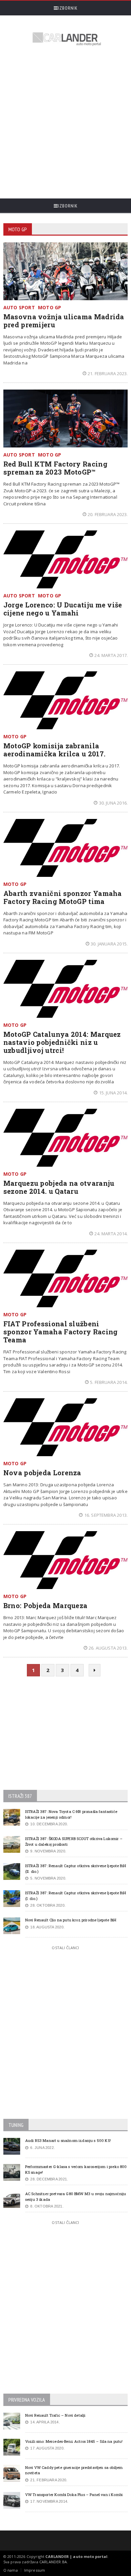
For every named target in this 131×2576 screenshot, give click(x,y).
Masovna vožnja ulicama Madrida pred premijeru (64, 321)
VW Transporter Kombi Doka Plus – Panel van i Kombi (74, 2495)
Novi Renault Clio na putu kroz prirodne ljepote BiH (71, 1920)
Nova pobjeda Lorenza (42, 1473)
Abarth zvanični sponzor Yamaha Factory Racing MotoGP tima (63, 897)
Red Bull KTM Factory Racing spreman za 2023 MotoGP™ (55, 468)
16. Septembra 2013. (106, 1515)
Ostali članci (65, 1948)
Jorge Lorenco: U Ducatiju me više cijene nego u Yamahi (63, 609)
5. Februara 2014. (109, 1382)
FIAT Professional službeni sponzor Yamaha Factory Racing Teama (61, 1332)
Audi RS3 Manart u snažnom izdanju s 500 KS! (68, 2140)
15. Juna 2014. (113, 1093)
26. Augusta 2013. (108, 1648)
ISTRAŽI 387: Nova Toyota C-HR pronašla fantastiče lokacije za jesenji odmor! (71, 1814)
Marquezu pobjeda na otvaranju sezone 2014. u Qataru (59, 1187)
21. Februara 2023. (108, 373)
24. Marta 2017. (111, 655)
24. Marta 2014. (111, 1234)
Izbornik (68, 8)
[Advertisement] (65, 123)
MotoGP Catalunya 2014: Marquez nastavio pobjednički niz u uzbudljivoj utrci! (62, 1042)
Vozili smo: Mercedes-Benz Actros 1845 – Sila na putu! (74, 2441)
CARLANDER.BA (53, 2562)
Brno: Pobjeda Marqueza (46, 1605)
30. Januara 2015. (109, 944)
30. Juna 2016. (113, 803)
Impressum (35, 2570)
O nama (11, 2570)
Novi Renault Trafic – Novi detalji (55, 2415)
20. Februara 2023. (108, 514)
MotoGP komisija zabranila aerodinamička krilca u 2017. (54, 750)
